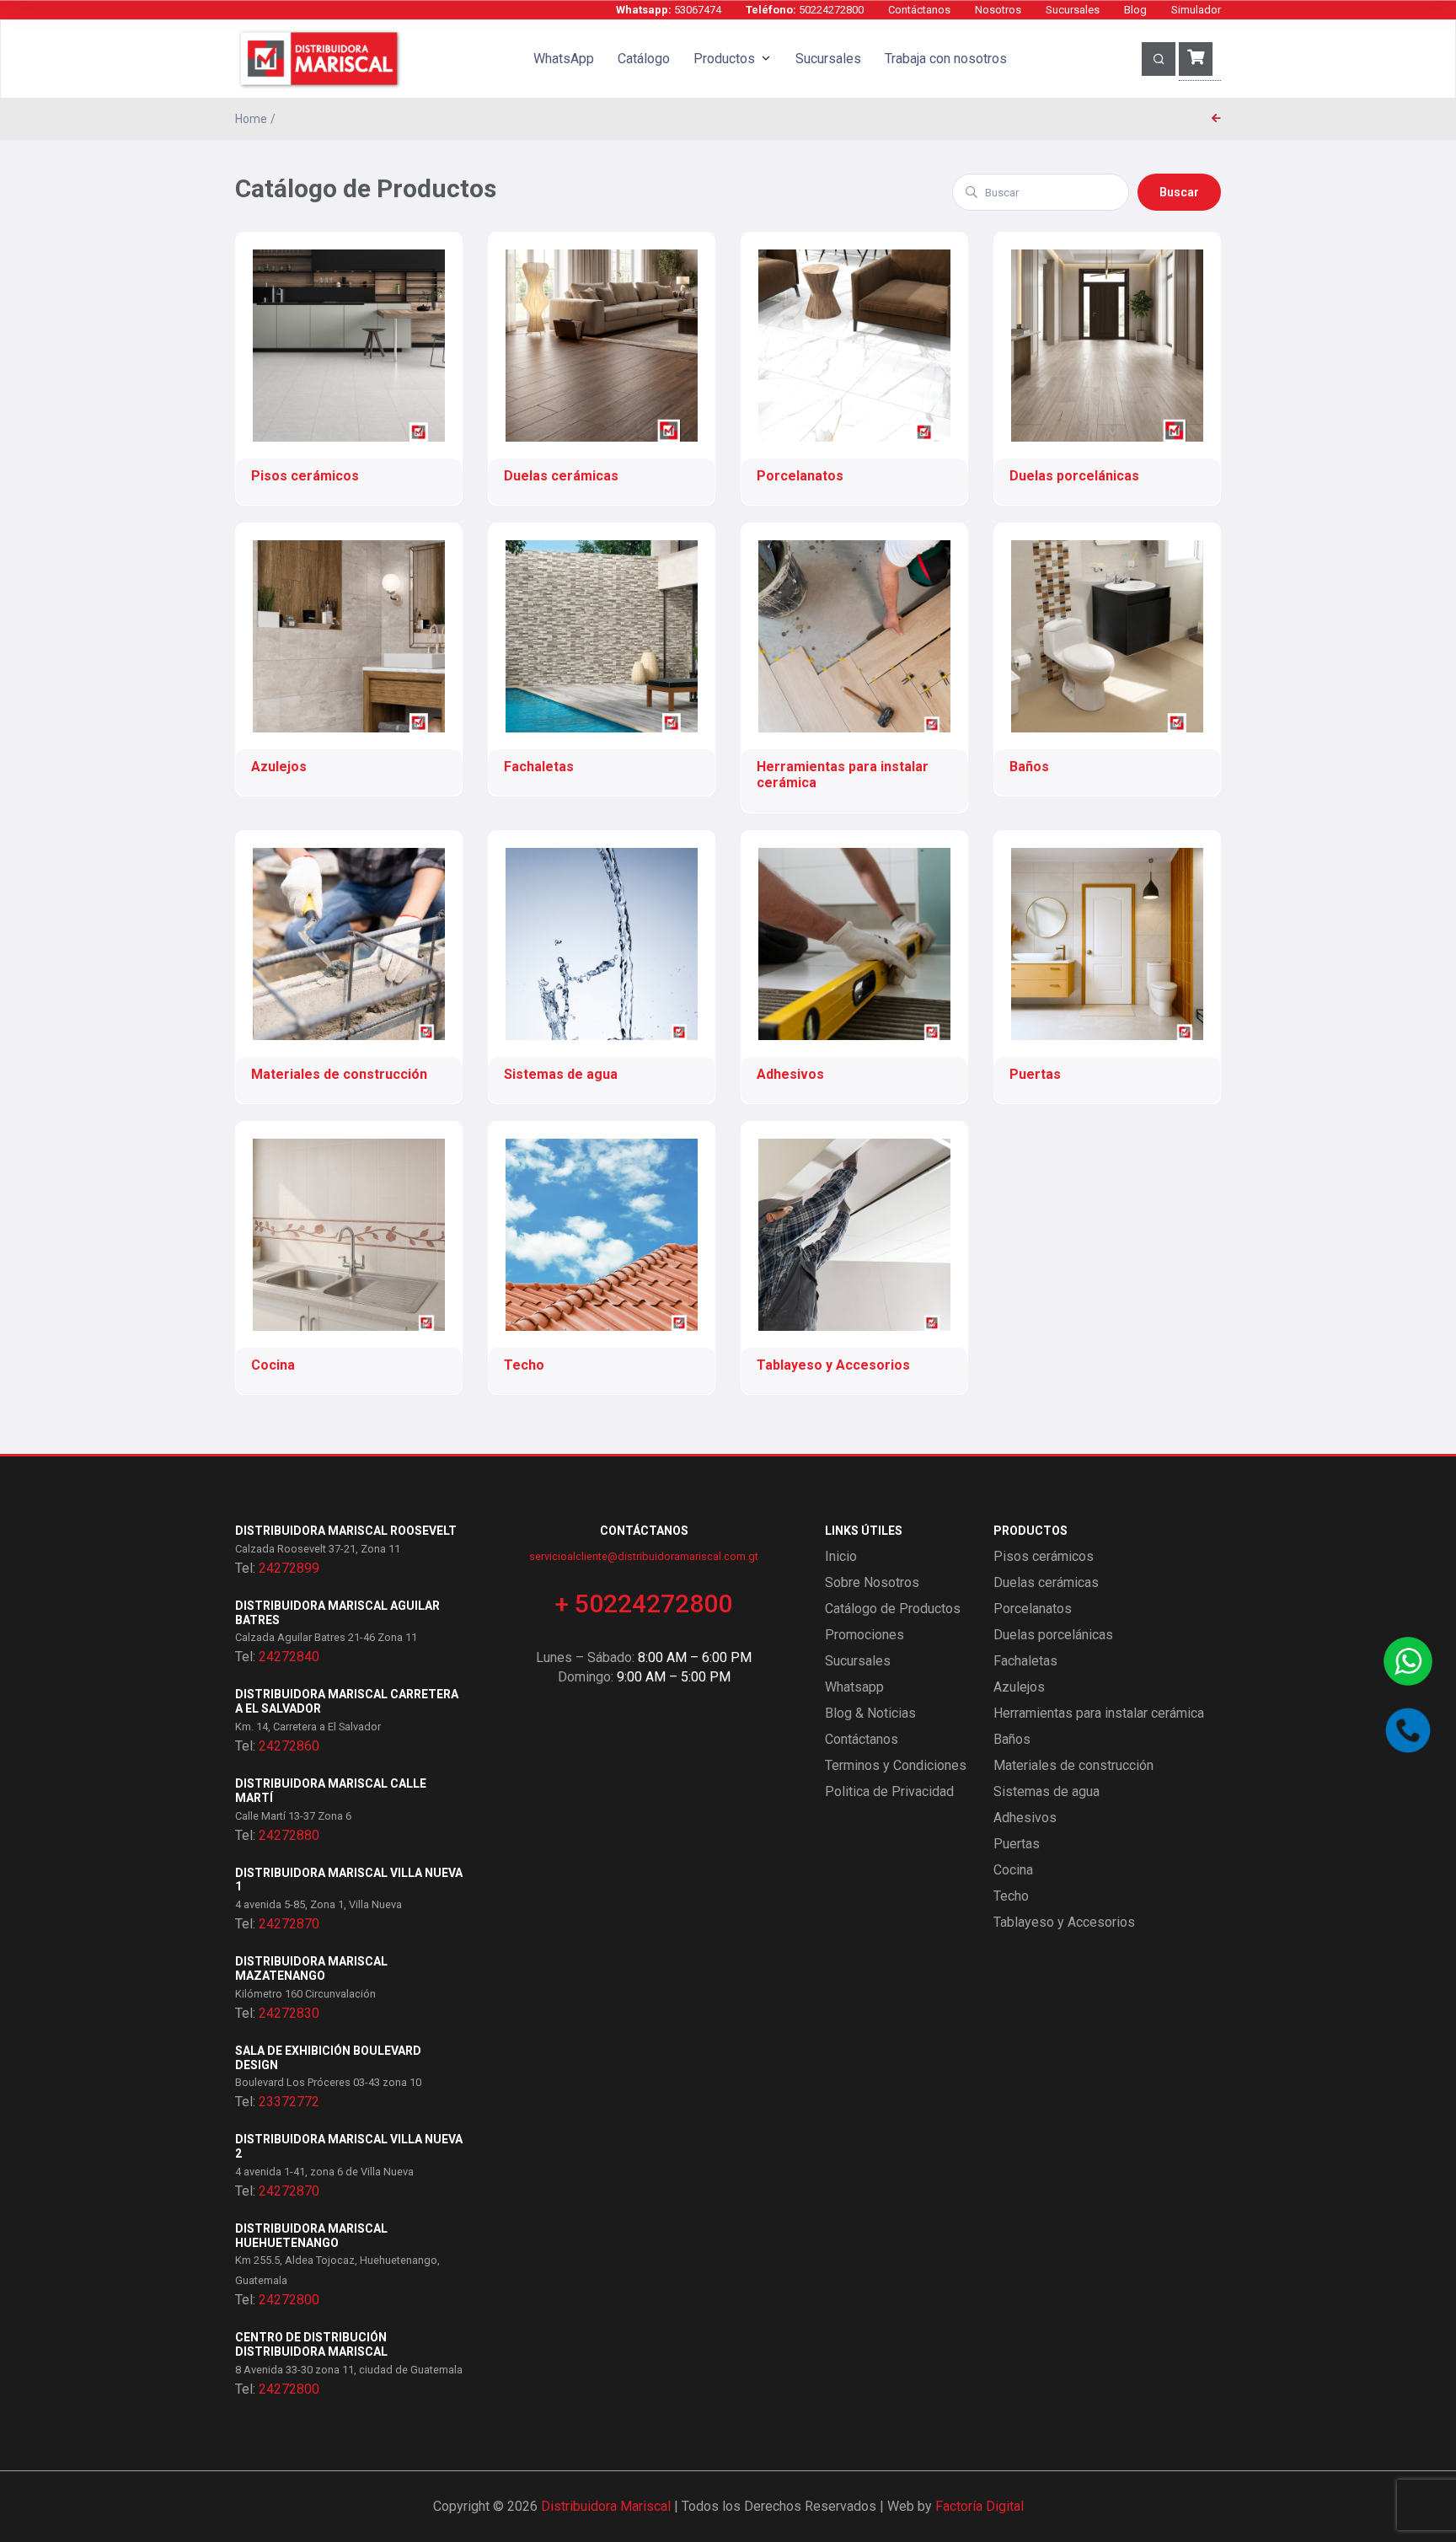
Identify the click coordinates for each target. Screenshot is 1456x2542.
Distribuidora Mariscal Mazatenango (311, 1968)
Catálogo (644, 59)
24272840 (289, 1657)
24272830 (289, 2013)
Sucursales (1073, 10)
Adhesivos (1025, 1818)
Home (251, 119)
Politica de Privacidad (889, 1791)
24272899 (289, 1568)
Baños (1012, 1739)
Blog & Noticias (870, 1713)
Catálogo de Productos (893, 1609)
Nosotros (998, 10)
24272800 (289, 2300)
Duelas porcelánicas (1053, 1635)
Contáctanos (919, 10)
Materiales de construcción (1073, 1765)
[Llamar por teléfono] (1408, 1730)
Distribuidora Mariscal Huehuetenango (311, 2236)
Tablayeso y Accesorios (1064, 1922)
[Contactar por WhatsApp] (1408, 1661)
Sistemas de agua (1046, 1791)
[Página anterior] (1216, 119)
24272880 (289, 1835)
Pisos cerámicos (1044, 1556)
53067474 (669, 10)
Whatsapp (854, 1687)
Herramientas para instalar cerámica (1099, 1713)
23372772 (289, 2102)
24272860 (289, 1746)
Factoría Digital (980, 2506)
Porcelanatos (1033, 1609)
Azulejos (1019, 1687)
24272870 (289, 1924)
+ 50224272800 (644, 1603)
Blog (1135, 10)
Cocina (1013, 1870)
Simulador (1196, 10)
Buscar (1179, 192)
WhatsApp (564, 59)
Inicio (841, 1556)
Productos (724, 59)
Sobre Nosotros (872, 1582)
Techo (1011, 1896)
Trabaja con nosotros (946, 59)
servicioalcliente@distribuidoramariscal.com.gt (644, 1556)
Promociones (864, 1635)
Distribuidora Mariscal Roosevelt (346, 1531)
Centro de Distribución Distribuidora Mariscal (311, 2344)
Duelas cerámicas (1046, 1582)
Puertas (1017, 1844)
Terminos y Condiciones (896, 1765)
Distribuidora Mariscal (606, 2506)
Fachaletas (1025, 1661)
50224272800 (805, 10)
